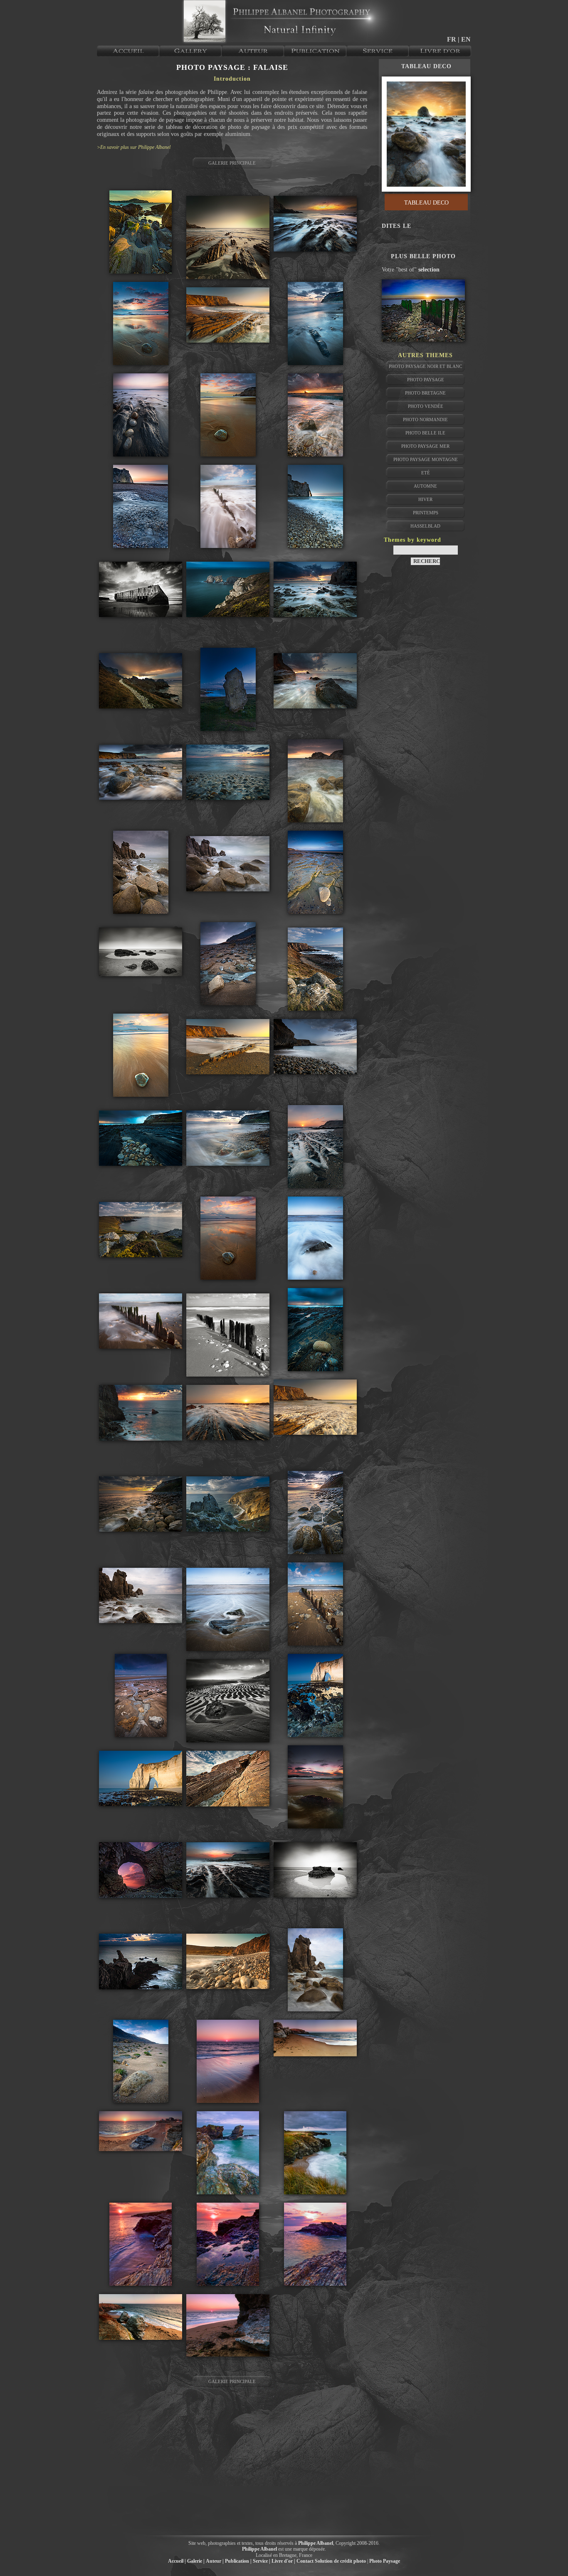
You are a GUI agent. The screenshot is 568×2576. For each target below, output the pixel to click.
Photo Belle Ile (425, 433)
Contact (305, 2561)
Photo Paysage (426, 380)
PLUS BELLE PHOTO (423, 256)
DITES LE (396, 226)
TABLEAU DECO (426, 66)
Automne (425, 486)
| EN (464, 39)
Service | (262, 2561)
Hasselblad (425, 526)
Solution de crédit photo (340, 2561)
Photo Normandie (425, 419)
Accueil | (177, 2561)
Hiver (425, 499)
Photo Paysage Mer (425, 446)
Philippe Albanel (316, 2543)
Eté (426, 473)
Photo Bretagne (425, 393)
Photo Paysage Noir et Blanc (425, 366)
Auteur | (215, 2561)
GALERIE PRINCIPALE (232, 163)
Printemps (426, 513)
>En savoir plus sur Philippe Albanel (134, 147)
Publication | (238, 2561)
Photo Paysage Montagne (426, 459)
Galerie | (196, 2561)
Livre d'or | (283, 2561)
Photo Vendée (426, 406)
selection (429, 270)
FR (452, 39)
